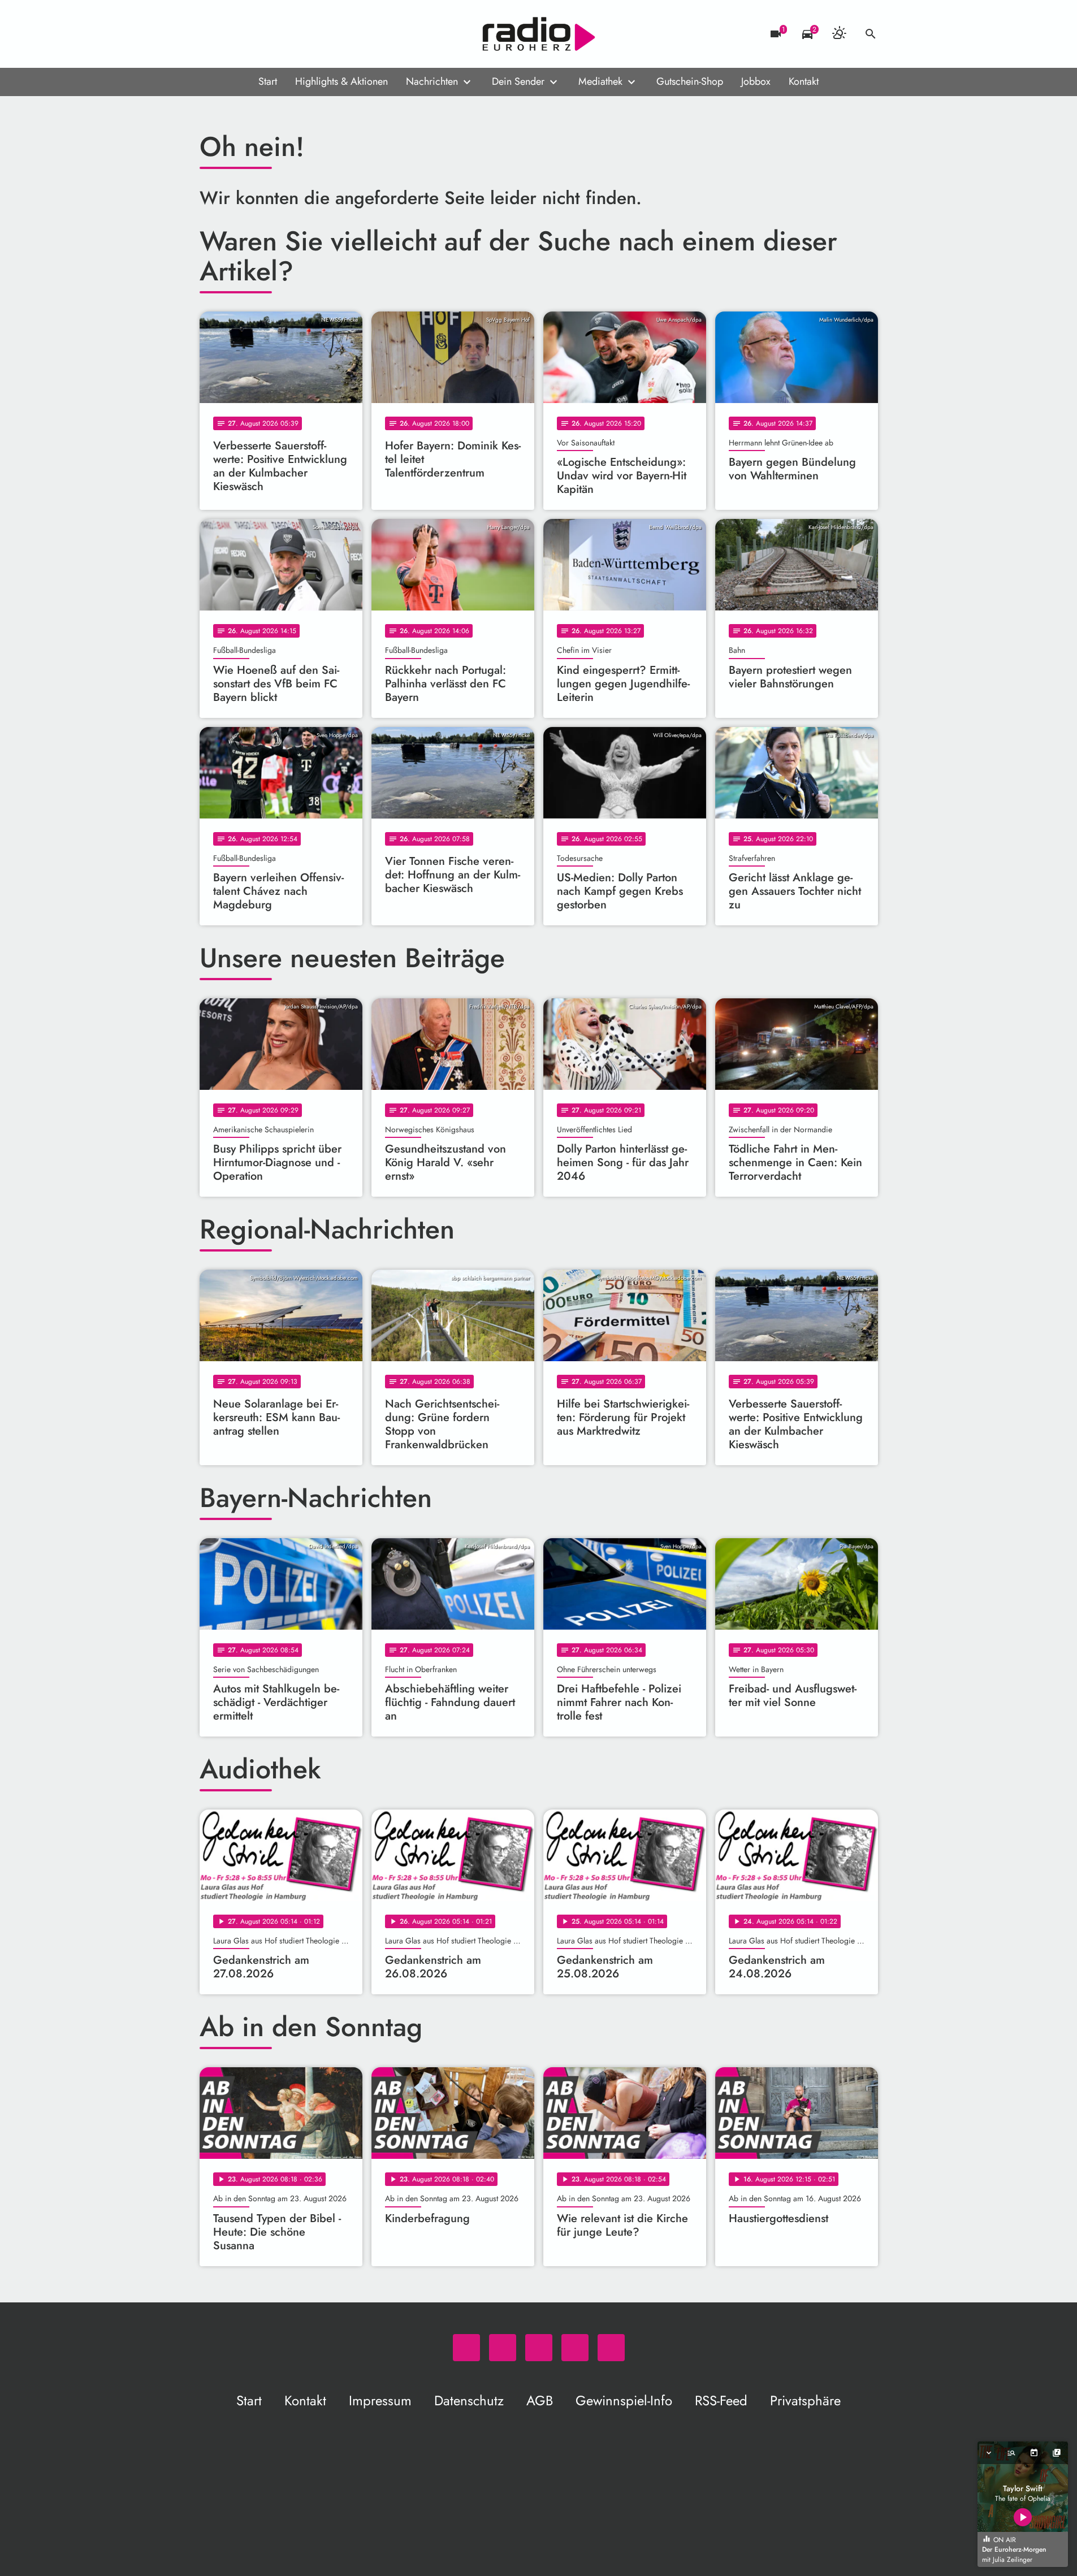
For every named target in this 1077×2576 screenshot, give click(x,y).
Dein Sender (518, 81)
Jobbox (756, 81)
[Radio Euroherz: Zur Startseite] (539, 34)
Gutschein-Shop (690, 81)
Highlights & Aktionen (341, 81)
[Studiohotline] (301, 34)
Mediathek (600, 81)
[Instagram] (256, 34)
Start (268, 81)
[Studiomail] (279, 34)
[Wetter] (839, 34)
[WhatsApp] (211, 34)
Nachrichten (432, 81)
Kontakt (804, 81)
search (871, 34)
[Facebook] (233, 34)
